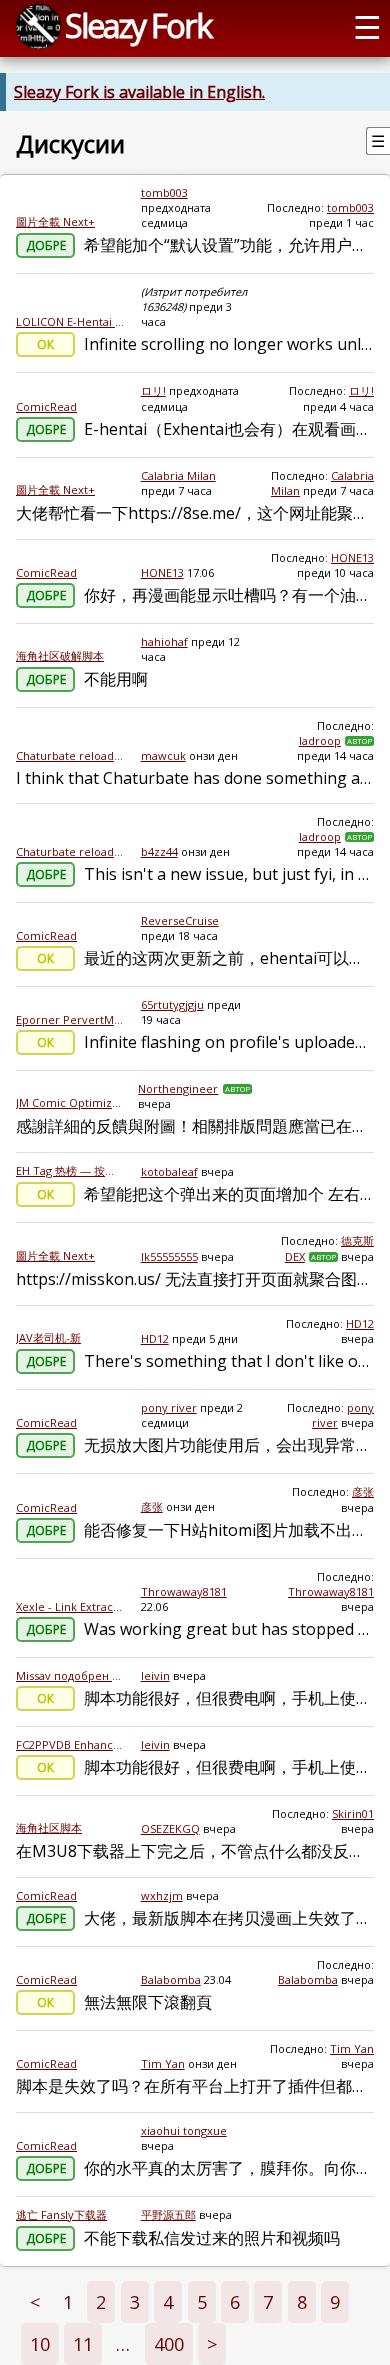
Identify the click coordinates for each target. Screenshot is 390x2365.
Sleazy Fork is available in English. (139, 92)
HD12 (155, 1338)
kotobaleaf (169, 1171)
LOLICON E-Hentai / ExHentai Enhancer (70, 321)
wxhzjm (162, 1895)
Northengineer (178, 1088)
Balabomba (171, 1979)
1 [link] (68, 2302)
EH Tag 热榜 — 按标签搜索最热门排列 (70, 1170)
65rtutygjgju (172, 1004)
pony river (169, 1407)
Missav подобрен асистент (70, 1675)
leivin (155, 1675)
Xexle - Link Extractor (70, 1606)
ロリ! (153, 390)
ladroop (320, 740)
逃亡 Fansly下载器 (61, 2214)
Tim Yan (163, 2063)
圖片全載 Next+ (55, 221)
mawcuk (163, 755)
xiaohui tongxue (184, 2130)
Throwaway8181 (184, 1591)
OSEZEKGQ (170, 1828)
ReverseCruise (180, 920)
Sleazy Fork (138, 25)
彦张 (152, 1506)
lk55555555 (169, 1256)
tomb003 (164, 192)
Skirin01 (353, 1813)
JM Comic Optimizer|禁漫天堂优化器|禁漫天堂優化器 (69, 1102)
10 (40, 2344)
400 (169, 2344)
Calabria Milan (178, 475)
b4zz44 (159, 851)
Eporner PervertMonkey (70, 1019)
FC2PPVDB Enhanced (70, 1744)
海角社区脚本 (49, 1827)
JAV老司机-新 (48, 1337)
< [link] (35, 2302)
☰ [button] (367, 26)
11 (83, 2344)
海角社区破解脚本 (60, 655)
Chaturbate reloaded (70, 755)
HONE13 (162, 572)
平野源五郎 (168, 2214)
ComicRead (46, 406)
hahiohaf (164, 641)
